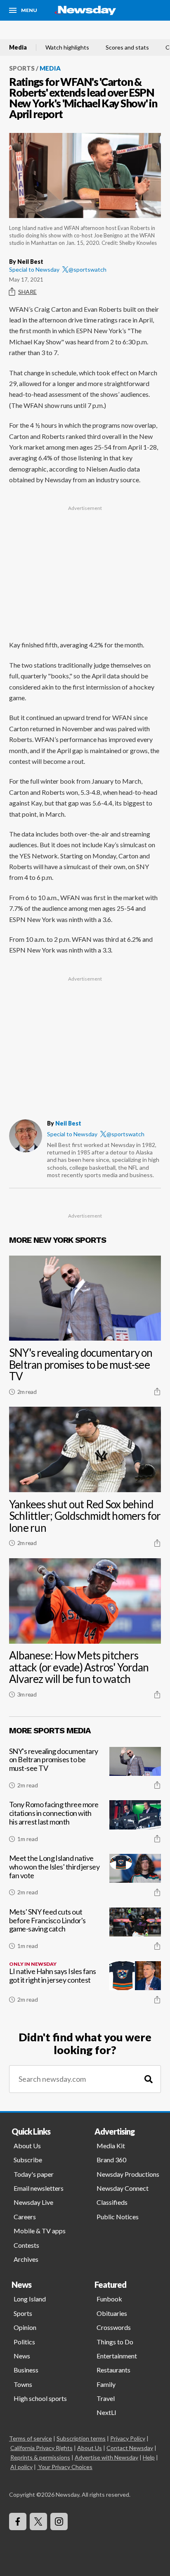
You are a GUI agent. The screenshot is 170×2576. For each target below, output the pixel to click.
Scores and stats (127, 47)
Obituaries (112, 2313)
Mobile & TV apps (40, 2231)
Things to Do (115, 2342)
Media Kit (111, 2146)
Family (106, 2384)
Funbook (109, 2299)
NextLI (106, 2412)
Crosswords (114, 2327)
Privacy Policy (128, 2438)
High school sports (40, 2398)
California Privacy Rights (41, 2448)
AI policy (21, 2467)
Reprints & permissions (40, 2457)
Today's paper (34, 2174)
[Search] (149, 2079)
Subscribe (28, 2160)
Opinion (25, 2327)
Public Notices (118, 2217)
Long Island (30, 2299)
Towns (23, 2384)
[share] (157, 1391)
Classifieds (112, 2202)
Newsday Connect (123, 2188)
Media (18, 47)
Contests (26, 2245)
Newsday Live (33, 2202)
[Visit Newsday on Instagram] (59, 2521)
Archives (26, 2259)
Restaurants (113, 2370)
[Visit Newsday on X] (38, 2521)
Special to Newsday (34, 269)
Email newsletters (39, 2188)
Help (149, 2457)
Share (27, 292)
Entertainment (117, 2356)
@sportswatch (87, 269)
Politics (24, 2342)
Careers (25, 2217)
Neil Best (68, 1123)
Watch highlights (67, 47)
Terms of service (31, 2438)
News (22, 2356)
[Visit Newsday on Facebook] (18, 2521)
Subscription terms (81, 2438)
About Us (27, 2146)
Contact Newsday (130, 2448)
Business (26, 2370)
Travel (106, 2398)
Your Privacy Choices (65, 2467)
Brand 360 (111, 2160)
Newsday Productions (128, 2174)
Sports (22, 68)
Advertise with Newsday (106, 2457)
